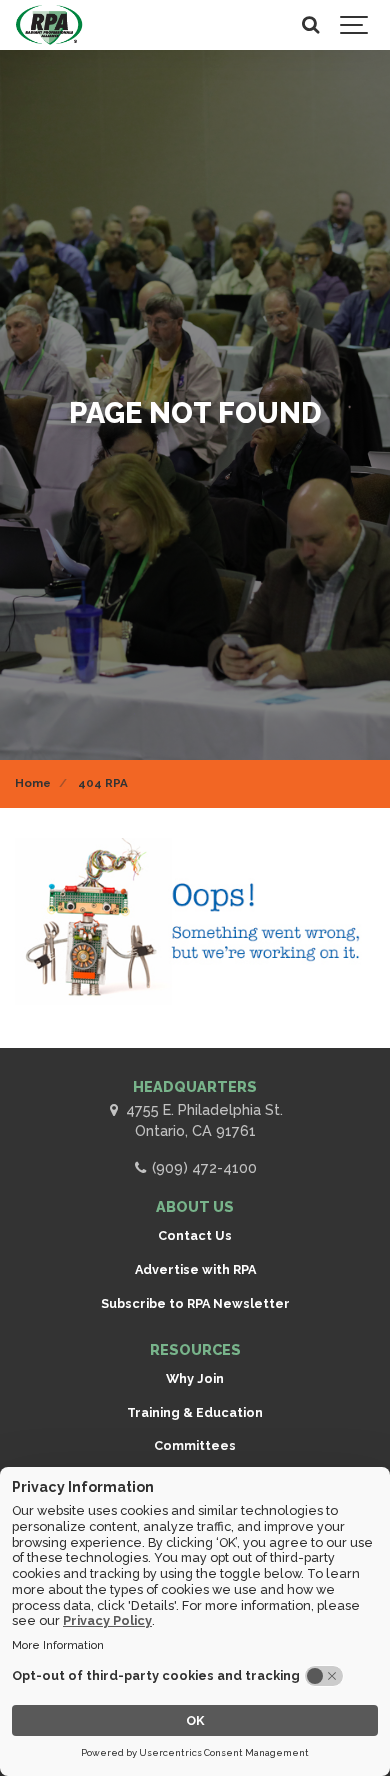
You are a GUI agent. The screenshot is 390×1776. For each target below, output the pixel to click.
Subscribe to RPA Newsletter (195, 1303)
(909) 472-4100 (202, 1167)
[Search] (310, 25)
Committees (195, 1445)
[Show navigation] (355, 25)
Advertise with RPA (195, 1269)
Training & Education (195, 1412)
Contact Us (195, 1235)
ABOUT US (195, 1206)
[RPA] (49, 25)
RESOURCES (195, 1349)
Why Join (195, 1378)
